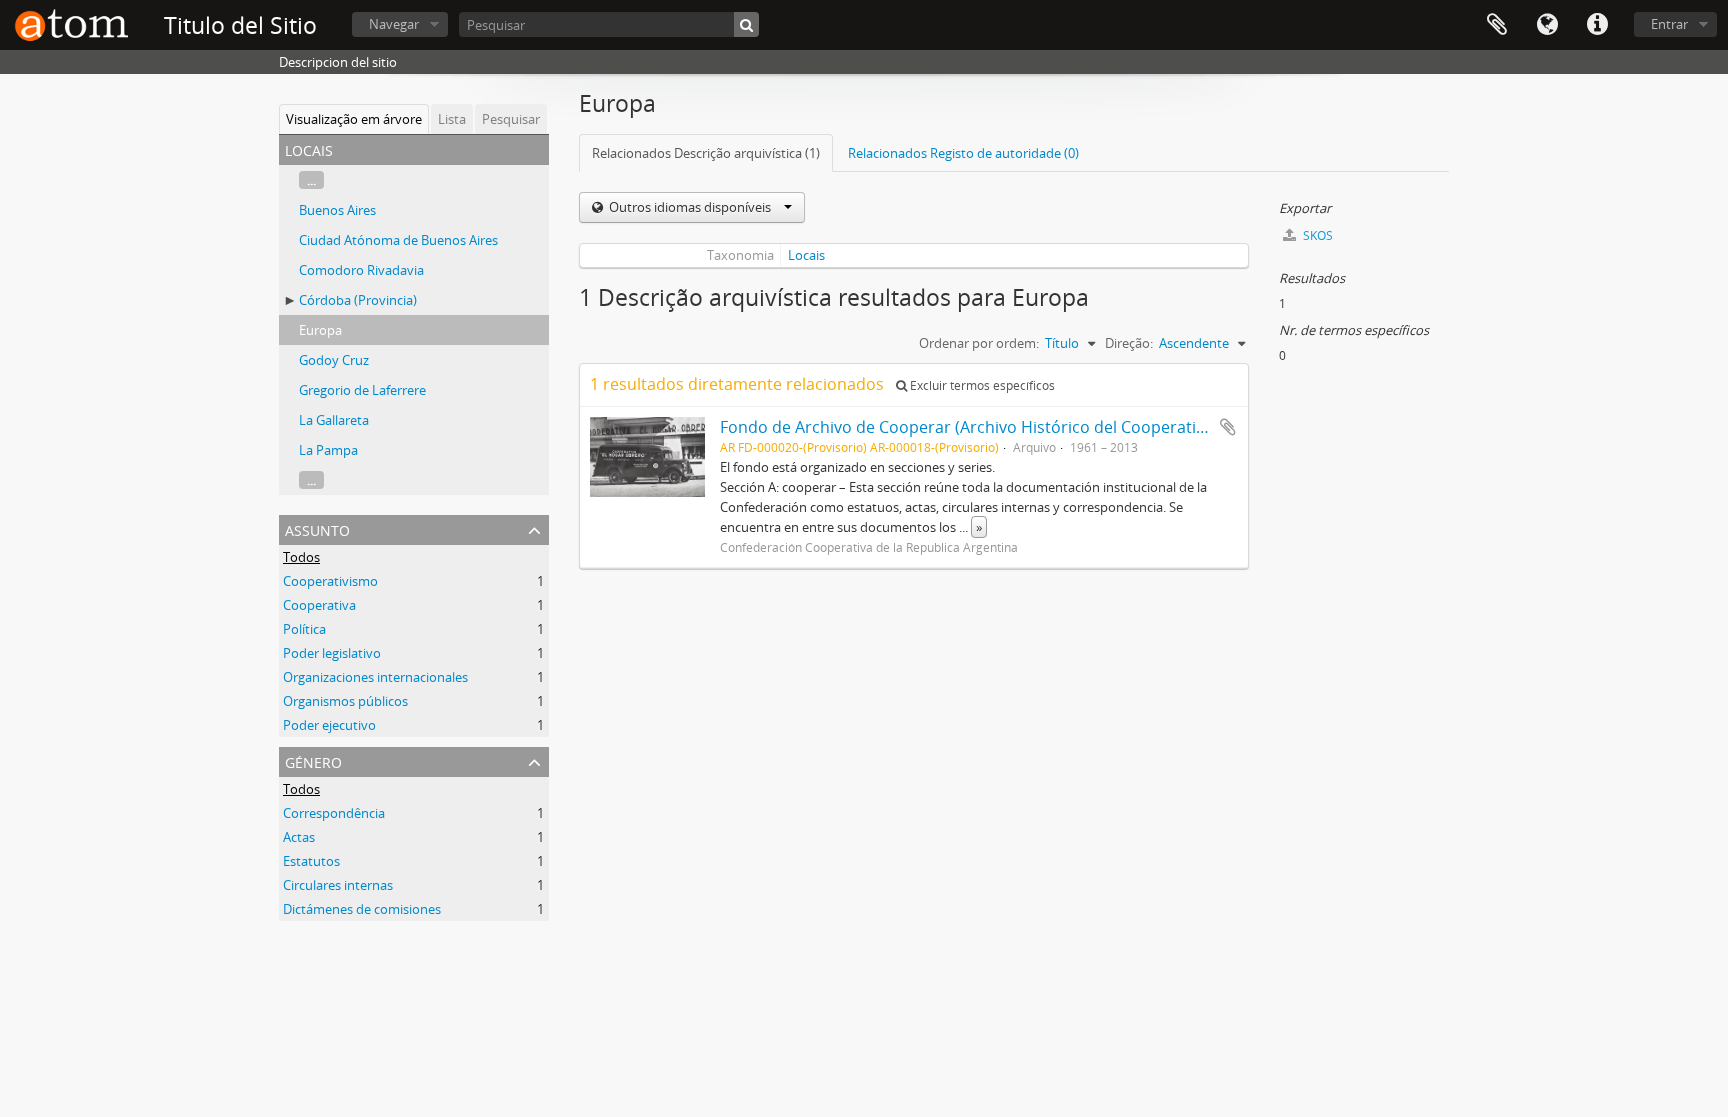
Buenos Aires (337, 210)
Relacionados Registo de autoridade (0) (963, 153)
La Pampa (328, 450)
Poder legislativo (332, 653)
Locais (806, 255)
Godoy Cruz (334, 360)
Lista (452, 119)
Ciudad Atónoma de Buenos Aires (398, 240)
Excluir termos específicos (981, 385)
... (311, 180)
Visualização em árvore (354, 119)
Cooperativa (319, 605)
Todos (301, 557)
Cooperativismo (330, 581)
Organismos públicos (345, 701)
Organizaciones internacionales (375, 677)
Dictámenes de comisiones (362, 909)
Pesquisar (511, 119)
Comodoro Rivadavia (361, 270)
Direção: (1129, 343)
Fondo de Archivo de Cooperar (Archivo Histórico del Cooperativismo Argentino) (1022, 427)
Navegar (394, 24)
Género (313, 760)
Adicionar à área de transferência (1228, 427)
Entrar (1669, 24)
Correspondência (334, 813)
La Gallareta (334, 420)
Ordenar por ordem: (979, 343)
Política (304, 629)
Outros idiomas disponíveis (690, 207)
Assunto (317, 528)
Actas (299, 837)
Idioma (1547, 25)
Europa (320, 330)
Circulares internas (338, 885)
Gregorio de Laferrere (362, 390)
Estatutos (311, 861)
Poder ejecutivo (329, 725)
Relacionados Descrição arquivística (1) (706, 153)
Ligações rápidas (1597, 25)
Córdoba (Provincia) (358, 300)
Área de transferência (1497, 25)
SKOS (1316, 235)
